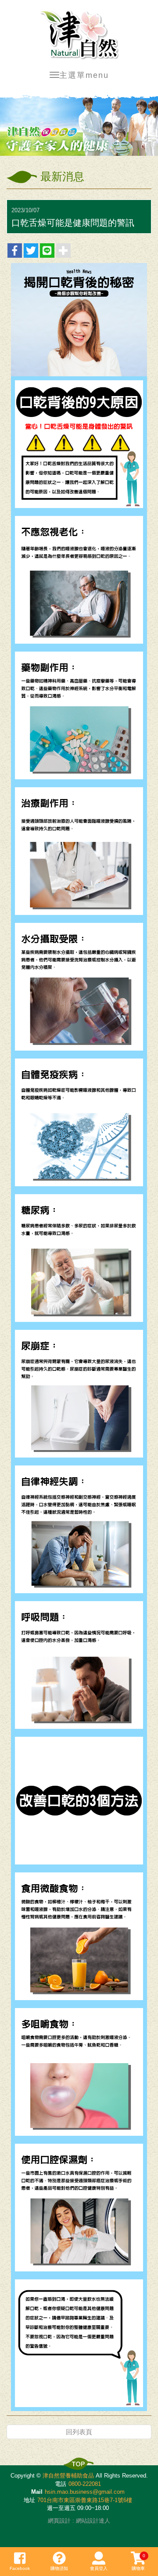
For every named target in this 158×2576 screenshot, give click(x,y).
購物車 (138, 2562)
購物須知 (59, 2568)
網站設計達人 (93, 2521)
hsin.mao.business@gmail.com (85, 2492)
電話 (61, 2484)
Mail (37, 2492)
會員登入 (99, 2568)
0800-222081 (85, 2484)
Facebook (20, 2568)
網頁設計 (59, 2521)
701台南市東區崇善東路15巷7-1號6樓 (85, 2500)
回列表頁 (79, 2432)
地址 (29, 2500)
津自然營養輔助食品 (79, 35)
